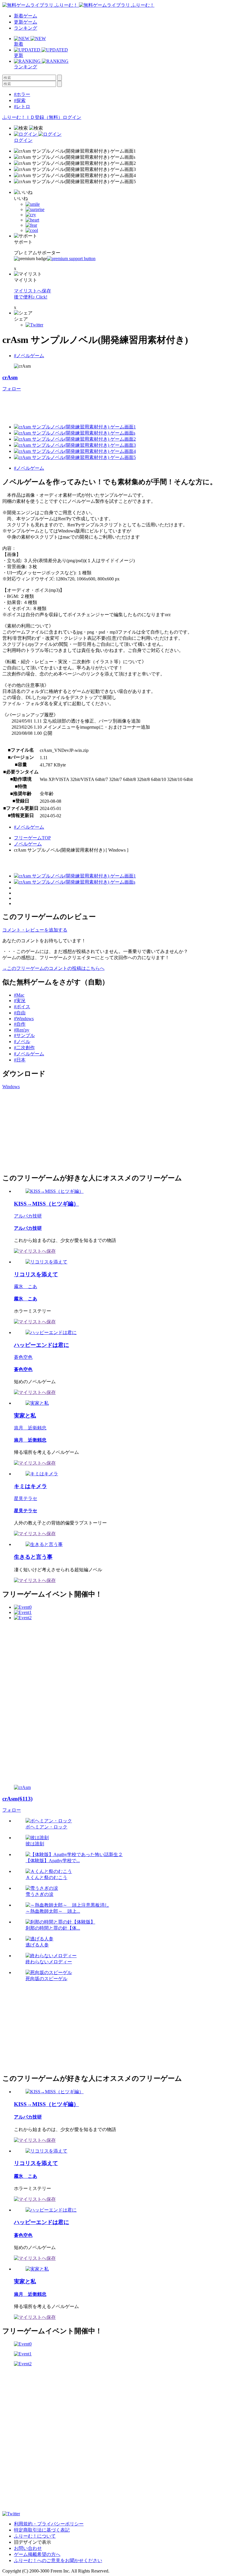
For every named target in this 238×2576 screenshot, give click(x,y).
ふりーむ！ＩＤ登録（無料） (33, 117)
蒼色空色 (23, 1357)
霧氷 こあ (26, 1287)
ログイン (72, 117)
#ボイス (22, 1007)
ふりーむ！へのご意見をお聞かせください (58, 2560)
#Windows (24, 1019)
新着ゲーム (26, 16)
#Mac (19, 995)
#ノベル (22, 1042)
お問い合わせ (28, 2548)
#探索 (20, 100)
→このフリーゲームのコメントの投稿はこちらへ (53, 968)
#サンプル (24, 1035)
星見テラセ (26, 1498)
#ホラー (22, 94)
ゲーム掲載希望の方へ (37, 2554)
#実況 (20, 1001)
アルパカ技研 (28, 1216)
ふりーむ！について (35, 2536)
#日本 (20, 1060)
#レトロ (22, 107)
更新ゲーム (26, 22)
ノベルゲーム (28, 844)
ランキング (26, 28)
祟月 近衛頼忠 (30, 1428)
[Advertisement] (108, 405)
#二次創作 (24, 1048)
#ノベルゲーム (29, 356)
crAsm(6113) (17, 1799)
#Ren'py (22, 1030)
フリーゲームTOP (32, 838)
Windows (11, 1087)
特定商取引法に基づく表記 (42, 2530)
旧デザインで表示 (33, 2542)
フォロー (12, 389)
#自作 (20, 1024)
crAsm (10, 377)
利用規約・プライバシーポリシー (49, 2524)
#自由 (20, 1013)
